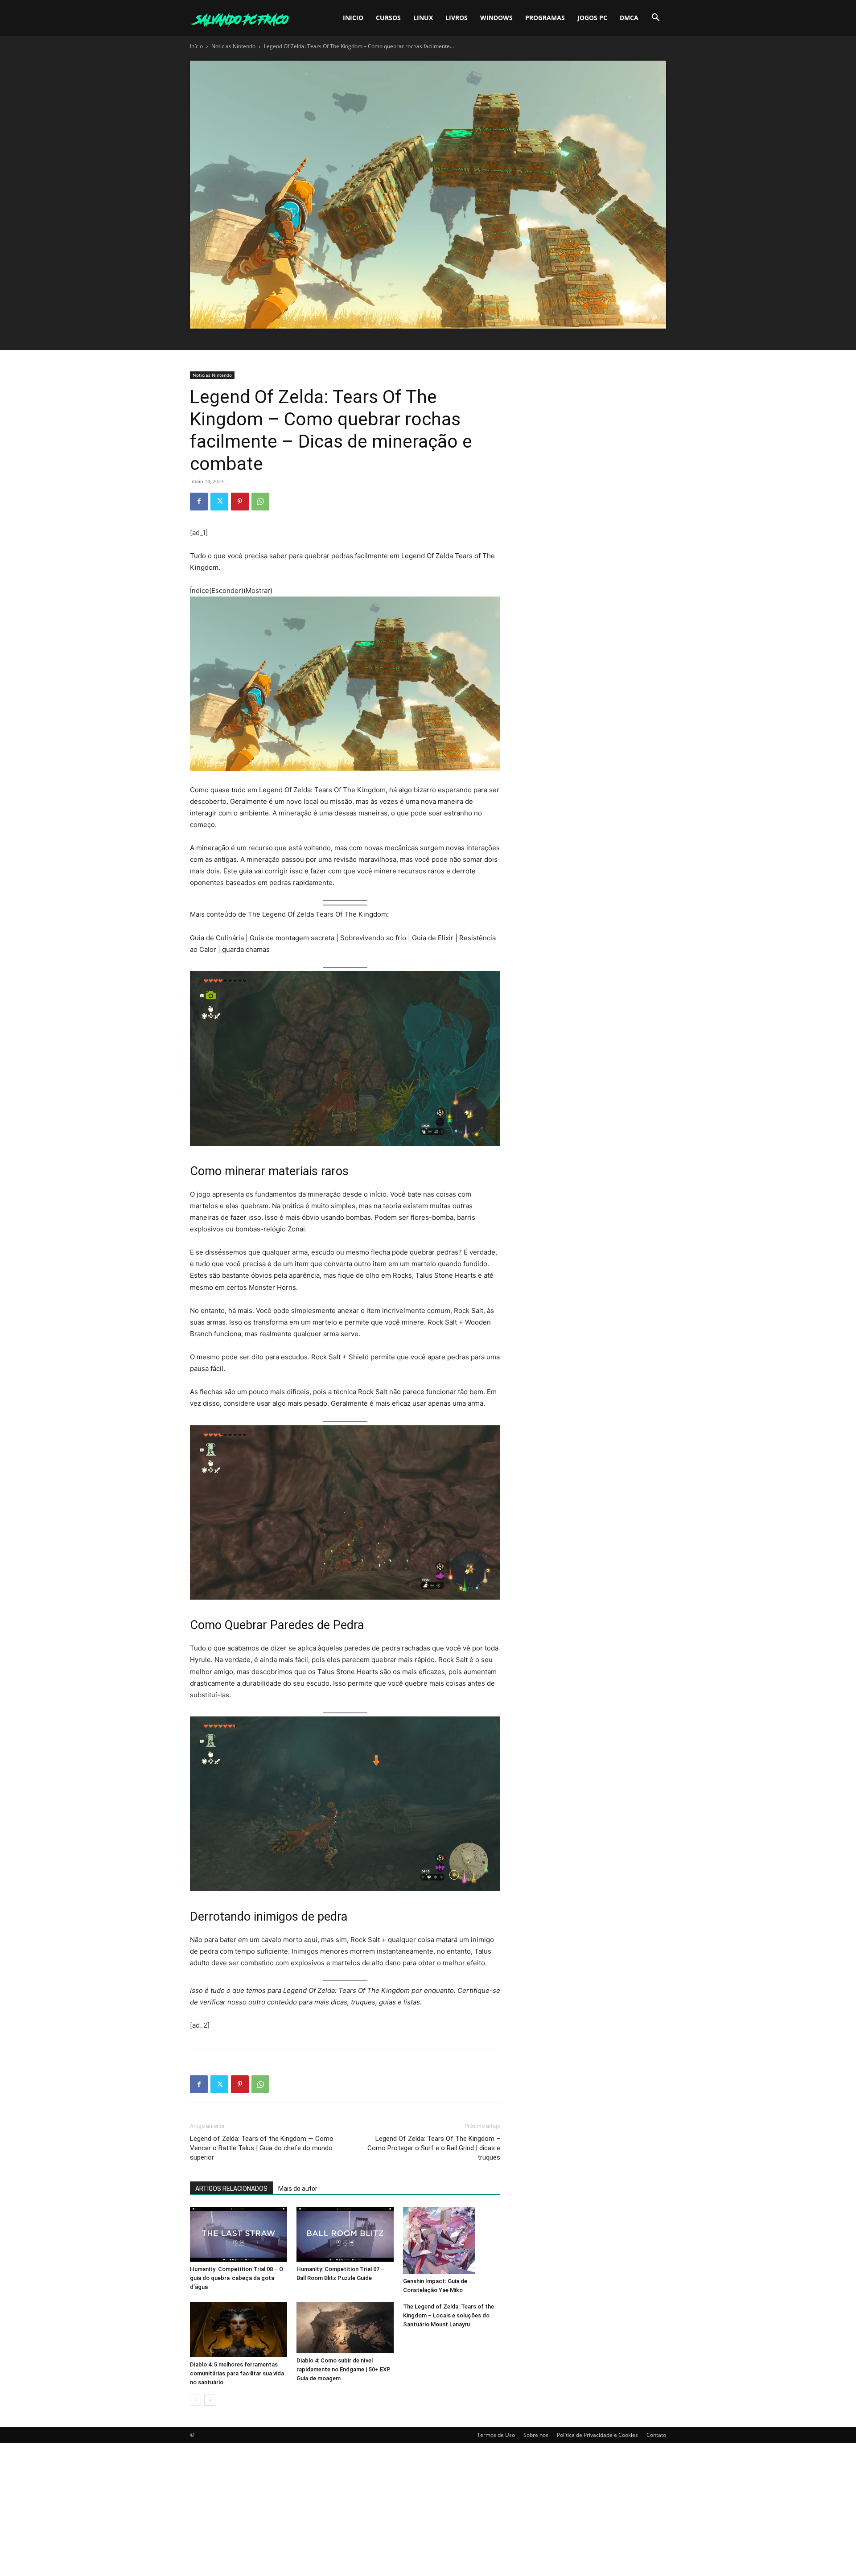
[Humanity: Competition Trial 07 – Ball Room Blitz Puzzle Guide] (345, 2234)
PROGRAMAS (545, 18)
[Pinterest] (240, 502)
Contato (656, 2435)
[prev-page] (195, 2400)
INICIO (353, 18)
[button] (655, 19)
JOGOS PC (592, 18)
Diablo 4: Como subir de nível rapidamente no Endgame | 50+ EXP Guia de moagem (344, 2369)
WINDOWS (496, 18)
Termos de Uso (496, 2435)
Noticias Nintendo (233, 46)
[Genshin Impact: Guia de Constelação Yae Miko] (452, 2240)
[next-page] (210, 2400)
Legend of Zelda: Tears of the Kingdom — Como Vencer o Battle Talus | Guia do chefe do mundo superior (262, 2148)
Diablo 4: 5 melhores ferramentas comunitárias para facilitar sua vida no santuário (237, 2373)
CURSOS (388, 18)
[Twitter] (219, 502)
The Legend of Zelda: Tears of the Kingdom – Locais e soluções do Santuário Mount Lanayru (449, 2315)
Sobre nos (536, 2435)
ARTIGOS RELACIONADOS (231, 2189)
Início (196, 46)
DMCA (629, 18)
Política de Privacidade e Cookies (597, 2435)
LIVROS (457, 18)
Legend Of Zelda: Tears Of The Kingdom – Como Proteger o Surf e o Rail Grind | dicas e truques (434, 2148)
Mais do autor (298, 2189)
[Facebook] (199, 502)
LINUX (423, 18)
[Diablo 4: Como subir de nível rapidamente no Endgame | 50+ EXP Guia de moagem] (345, 2328)
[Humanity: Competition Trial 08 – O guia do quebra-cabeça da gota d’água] (239, 2234)
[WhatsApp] (260, 502)
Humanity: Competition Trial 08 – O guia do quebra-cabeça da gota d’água (237, 2278)
